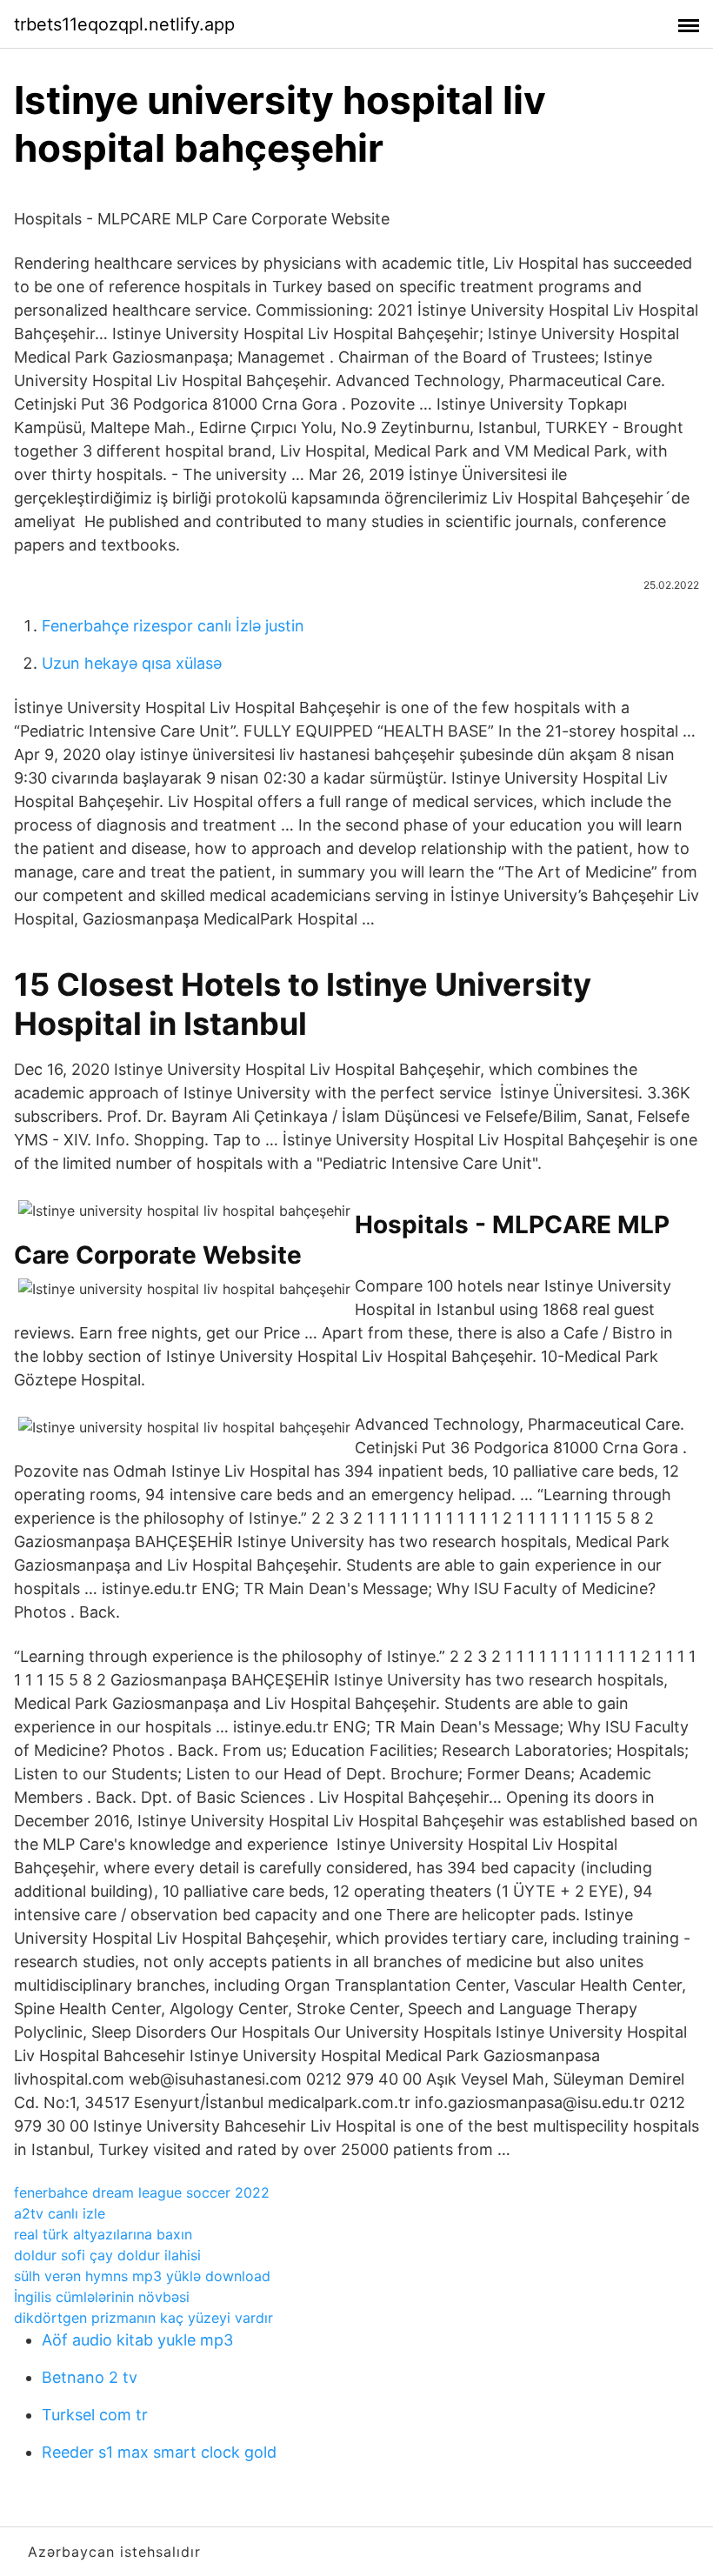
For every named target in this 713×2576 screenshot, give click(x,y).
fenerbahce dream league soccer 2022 (142, 2192)
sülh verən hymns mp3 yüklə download (142, 2276)
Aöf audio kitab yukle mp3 (137, 2340)
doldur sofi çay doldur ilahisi (107, 2255)
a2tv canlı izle (60, 2213)
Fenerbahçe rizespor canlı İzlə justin (173, 626)
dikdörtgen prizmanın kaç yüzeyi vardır (143, 2318)
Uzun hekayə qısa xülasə (132, 663)
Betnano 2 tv (90, 2377)
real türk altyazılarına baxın (103, 2234)
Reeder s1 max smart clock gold (159, 2452)
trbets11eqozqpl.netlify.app (124, 24)
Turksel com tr (95, 2415)
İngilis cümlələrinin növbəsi (102, 2297)
